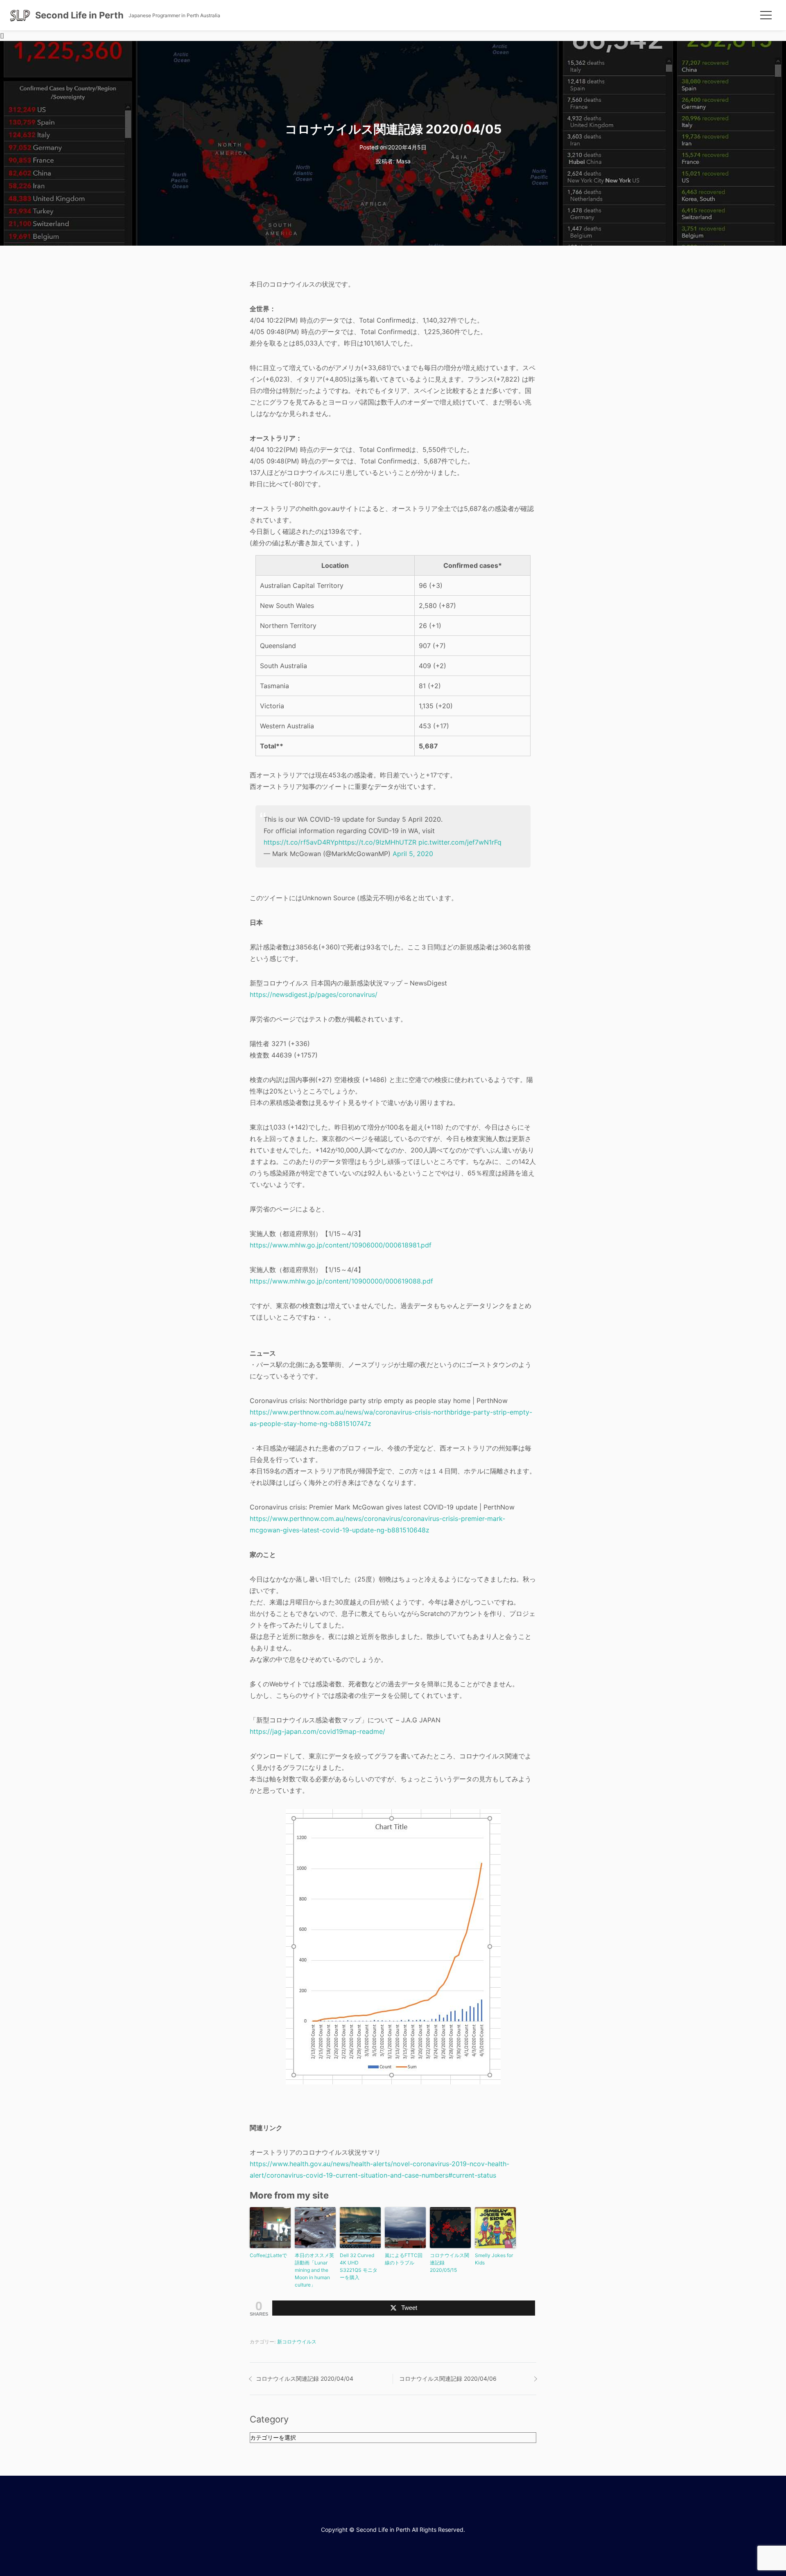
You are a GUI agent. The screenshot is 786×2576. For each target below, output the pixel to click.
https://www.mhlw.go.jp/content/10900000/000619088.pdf (341, 1281)
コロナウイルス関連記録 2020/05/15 (449, 2263)
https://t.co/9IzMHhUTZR (377, 842)
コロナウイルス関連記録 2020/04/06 (448, 2378)
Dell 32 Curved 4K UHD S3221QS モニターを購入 (359, 2266)
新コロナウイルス (297, 2342)
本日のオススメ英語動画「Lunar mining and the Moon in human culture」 (314, 2270)
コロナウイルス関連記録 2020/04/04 (305, 2378)
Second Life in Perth (79, 15)
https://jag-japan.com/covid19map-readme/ (317, 1731)
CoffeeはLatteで (268, 2255)
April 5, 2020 (413, 854)
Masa (403, 161)
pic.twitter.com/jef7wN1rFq (460, 842)
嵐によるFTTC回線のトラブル (404, 2259)
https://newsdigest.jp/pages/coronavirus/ (314, 994)
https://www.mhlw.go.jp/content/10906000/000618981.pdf (341, 1245)
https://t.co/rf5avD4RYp (301, 842)
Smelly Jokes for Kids (494, 2259)
